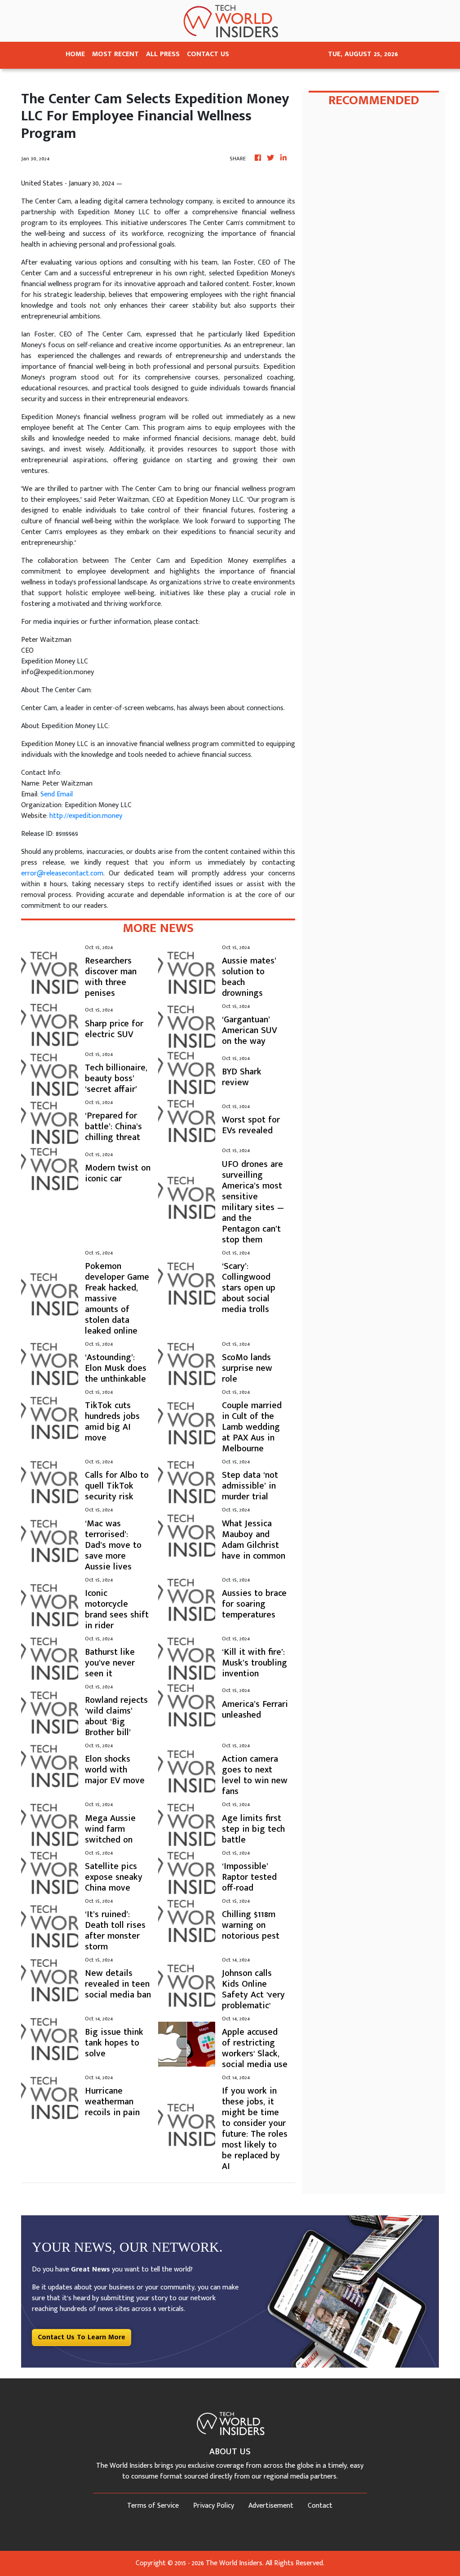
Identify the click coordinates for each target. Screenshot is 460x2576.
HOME (75, 54)
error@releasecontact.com (62, 873)
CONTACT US (208, 54)
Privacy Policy (214, 2506)
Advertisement (271, 2506)
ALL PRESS (163, 54)
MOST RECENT (115, 54)
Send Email (57, 794)
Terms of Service (153, 2506)
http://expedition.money (86, 816)
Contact (320, 2506)
